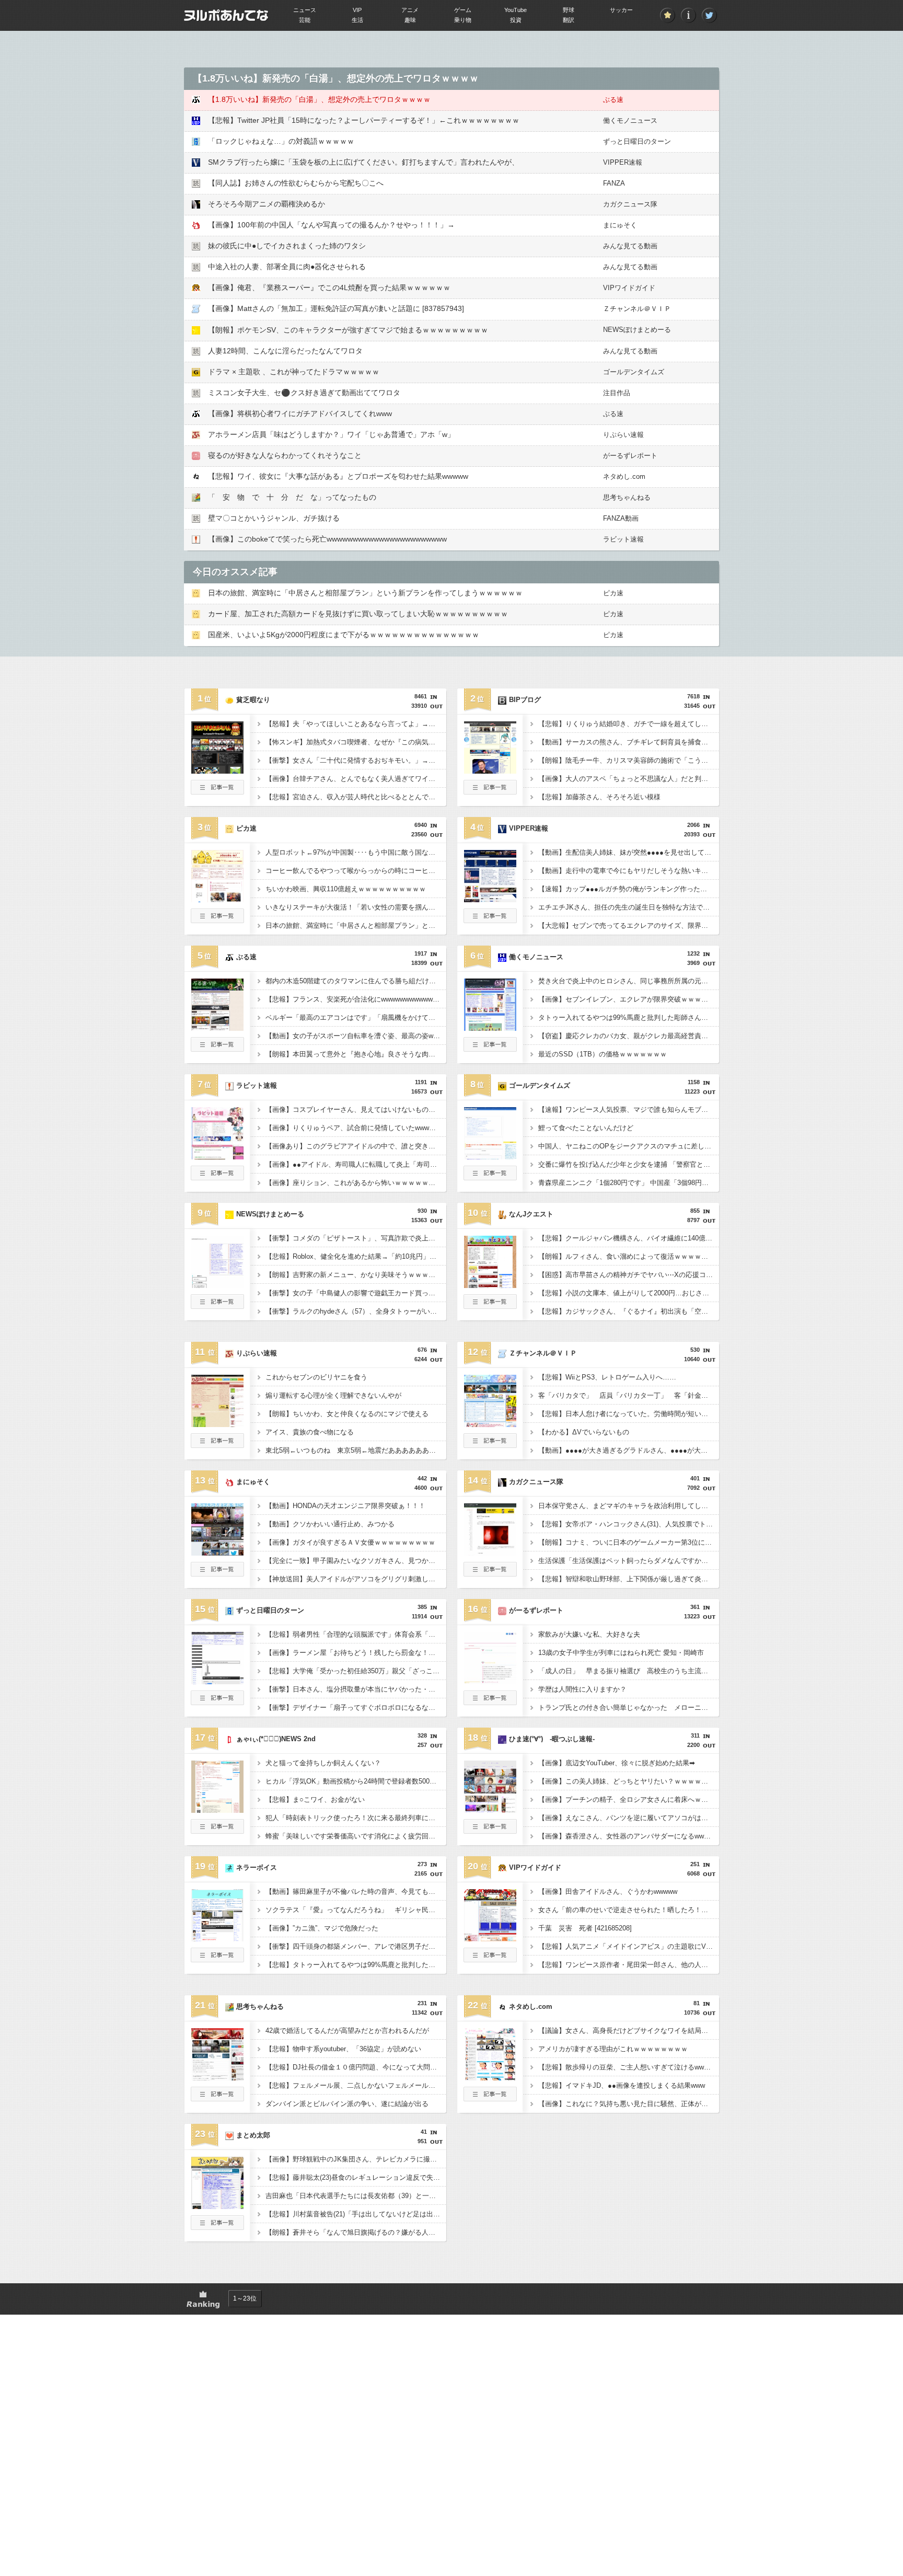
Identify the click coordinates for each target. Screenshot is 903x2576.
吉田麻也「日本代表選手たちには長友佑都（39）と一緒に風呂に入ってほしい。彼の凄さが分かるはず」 (356, 2196)
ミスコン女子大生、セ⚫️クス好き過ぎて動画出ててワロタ (304, 393)
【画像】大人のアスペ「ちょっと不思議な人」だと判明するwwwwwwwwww (629, 779)
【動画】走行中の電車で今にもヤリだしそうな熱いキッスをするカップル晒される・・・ (629, 871)
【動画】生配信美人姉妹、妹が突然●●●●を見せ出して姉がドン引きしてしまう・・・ (629, 852)
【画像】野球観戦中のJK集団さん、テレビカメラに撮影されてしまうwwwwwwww (356, 2159)
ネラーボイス (257, 1867)
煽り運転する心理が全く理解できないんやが (333, 1395)
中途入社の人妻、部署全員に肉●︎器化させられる (287, 267)
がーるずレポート (630, 456)
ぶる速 (613, 100)
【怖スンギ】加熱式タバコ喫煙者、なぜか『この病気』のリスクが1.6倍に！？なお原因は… (356, 742)
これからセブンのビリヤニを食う (316, 1377)
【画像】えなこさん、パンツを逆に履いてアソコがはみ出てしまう (629, 1818)
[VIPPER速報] (490, 899)
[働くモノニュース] (490, 1028)
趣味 (410, 20)
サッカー (621, 10)
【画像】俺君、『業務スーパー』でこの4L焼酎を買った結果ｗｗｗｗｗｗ (329, 287)
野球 (569, 10)
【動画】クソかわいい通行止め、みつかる (330, 1524)
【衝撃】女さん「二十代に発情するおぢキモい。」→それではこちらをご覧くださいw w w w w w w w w (356, 760)
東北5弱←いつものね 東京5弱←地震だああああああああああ (356, 1450)
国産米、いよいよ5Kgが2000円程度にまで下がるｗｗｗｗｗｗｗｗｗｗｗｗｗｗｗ (344, 635)
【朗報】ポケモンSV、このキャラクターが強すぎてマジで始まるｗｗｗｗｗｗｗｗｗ (348, 330)
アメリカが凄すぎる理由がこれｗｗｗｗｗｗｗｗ (613, 2049)
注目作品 (617, 393)
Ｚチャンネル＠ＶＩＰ (637, 309)
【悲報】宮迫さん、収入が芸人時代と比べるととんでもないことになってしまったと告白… (356, 797)
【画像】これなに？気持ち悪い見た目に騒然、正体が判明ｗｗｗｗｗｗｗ (629, 2104)
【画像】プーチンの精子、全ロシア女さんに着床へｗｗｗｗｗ (629, 1799)
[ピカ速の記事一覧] (217, 920)
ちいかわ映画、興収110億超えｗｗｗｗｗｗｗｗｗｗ (346, 889)
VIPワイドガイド (629, 288)
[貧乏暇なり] (217, 770)
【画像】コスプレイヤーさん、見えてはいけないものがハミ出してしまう (356, 1109)
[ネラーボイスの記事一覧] (217, 1959)
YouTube (516, 10)
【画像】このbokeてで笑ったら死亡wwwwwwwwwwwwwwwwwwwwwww (327, 539)
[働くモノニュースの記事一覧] (490, 1049)
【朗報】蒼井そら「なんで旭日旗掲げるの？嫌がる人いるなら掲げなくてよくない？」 (356, 2232)
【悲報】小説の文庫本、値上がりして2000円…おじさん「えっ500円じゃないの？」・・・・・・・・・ (629, 1293)
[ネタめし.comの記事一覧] (490, 2098)
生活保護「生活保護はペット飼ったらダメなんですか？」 (627, 1561)
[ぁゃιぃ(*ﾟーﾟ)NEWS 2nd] (217, 1810)
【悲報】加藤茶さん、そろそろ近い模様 (599, 797)
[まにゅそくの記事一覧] (217, 1573)
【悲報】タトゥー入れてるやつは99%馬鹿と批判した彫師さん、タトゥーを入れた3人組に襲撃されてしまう (356, 1965)
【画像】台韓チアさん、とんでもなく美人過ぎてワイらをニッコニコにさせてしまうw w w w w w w (356, 779)
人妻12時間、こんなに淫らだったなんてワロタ (285, 351)
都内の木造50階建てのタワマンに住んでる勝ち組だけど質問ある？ (356, 981)
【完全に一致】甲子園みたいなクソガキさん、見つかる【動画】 (356, 1561)
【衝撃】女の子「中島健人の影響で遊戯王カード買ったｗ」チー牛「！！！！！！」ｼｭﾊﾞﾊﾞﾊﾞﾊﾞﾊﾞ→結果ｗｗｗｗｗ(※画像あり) (356, 1293)
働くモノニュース (630, 120)
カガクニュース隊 (630, 204)
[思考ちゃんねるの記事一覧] (217, 2098)
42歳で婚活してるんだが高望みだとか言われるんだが (347, 2031)
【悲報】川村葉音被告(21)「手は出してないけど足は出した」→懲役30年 (356, 2214)
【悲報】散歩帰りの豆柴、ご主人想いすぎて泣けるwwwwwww (629, 2067)
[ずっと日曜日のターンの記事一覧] (217, 1702)
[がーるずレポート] (490, 1681)
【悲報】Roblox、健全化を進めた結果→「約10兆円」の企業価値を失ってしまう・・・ (356, 1256)
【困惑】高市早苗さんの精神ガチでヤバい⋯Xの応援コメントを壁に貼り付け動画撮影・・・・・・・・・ (629, 1275)
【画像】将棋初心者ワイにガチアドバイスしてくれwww (300, 413)
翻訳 (569, 20)
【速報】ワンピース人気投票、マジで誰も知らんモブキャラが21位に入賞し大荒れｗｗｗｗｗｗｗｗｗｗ (629, 1109)
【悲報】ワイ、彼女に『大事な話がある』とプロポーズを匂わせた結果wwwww (338, 476)
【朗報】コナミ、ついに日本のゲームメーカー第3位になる (628, 1542)
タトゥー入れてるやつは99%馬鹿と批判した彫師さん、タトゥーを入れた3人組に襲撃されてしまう (629, 1017)
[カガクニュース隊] (490, 1552)
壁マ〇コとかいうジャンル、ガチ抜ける (274, 518)
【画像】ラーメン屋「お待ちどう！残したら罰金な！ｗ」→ (356, 1653)
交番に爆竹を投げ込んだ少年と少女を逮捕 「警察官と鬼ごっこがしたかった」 (629, 1164)
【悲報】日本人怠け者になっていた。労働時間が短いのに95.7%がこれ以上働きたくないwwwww (629, 1414)
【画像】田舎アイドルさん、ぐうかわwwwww (608, 1891)
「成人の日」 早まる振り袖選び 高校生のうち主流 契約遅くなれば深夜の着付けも (629, 1671)
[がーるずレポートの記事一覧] (490, 1702)
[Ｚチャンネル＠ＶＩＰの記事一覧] (490, 1445)
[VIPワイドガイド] (490, 1938)
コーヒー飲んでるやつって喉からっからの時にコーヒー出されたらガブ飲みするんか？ (356, 871)
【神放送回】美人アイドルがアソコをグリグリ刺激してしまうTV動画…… (356, 1579)
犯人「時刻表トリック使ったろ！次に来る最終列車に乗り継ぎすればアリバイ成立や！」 (356, 1818)
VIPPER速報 (623, 162)
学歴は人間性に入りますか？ (582, 1689)
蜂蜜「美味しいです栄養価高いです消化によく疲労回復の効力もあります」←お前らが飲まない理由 (356, 1836)
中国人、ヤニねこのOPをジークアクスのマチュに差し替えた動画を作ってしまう (629, 1146)
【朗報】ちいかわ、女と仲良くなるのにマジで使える (347, 1414)
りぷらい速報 (623, 435)
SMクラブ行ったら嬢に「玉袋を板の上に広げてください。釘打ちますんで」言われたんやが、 (363, 162)
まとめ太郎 (253, 2135)
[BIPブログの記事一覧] (490, 791)
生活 (357, 20)
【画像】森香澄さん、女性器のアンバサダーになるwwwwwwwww (629, 1836)
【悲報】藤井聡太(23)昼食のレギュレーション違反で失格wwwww (356, 2177)
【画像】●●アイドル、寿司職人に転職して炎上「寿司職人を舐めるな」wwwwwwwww (356, 1164)
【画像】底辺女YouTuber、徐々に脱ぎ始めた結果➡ (617, 1763)
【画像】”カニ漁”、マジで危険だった (322, 1928)
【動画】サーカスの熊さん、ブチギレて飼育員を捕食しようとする (629, 742)
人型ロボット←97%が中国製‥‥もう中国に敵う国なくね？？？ (356, 852)
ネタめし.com (624, 476)
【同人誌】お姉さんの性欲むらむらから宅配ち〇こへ (296, 183)
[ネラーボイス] (217, 1938)
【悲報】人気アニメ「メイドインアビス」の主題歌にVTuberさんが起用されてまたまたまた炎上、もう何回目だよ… (629, 1946)
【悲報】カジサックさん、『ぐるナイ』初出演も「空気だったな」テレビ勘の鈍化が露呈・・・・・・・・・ (629, 1311)
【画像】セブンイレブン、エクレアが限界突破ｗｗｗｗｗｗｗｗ (629, 999)
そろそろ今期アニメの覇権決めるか (267, 204)
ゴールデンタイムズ (634, 372)
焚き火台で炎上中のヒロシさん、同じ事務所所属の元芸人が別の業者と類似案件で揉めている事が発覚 (629, 981)
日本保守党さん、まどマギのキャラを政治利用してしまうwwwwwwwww (629, 1506)
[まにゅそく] (217, 1552)
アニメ (410, 10)
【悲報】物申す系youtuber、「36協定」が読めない (343, 2049)
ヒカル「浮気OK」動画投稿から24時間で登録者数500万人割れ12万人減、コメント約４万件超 (356, 1781)
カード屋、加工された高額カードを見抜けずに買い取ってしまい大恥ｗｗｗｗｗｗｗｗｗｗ (358, 614)
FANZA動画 (621, 518)
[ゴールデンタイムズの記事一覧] (490, 1177)
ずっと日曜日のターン (637, 141)
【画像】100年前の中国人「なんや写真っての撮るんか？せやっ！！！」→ (331, 225)
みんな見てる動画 (630, 246)
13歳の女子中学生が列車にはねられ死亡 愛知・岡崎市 (621, 1653)
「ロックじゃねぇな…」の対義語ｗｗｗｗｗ (281, 141)
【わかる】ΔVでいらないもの (584, 1432)
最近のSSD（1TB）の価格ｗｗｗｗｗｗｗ (603, 1054)
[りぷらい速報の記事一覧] (217, 1445)
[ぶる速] (217, 1028)
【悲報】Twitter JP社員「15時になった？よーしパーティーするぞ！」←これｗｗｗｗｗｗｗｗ (364, 120)
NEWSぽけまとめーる (637, 330)
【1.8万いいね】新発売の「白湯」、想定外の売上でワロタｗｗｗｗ (319, 99)
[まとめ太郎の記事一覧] (217, 2227)
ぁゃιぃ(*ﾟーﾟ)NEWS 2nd (276, 1739)
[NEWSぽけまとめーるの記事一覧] (217, 1306)
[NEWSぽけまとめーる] (217, 1285)
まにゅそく (620, 225)
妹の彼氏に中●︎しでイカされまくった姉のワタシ (287, 246)
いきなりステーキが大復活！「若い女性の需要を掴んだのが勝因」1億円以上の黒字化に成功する (356, 907)
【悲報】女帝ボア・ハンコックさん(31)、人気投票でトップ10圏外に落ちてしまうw (629, 1524)
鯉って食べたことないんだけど (586, 1128)
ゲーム (463, 10)
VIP (357, 10)
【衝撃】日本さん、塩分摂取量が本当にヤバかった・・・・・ (356, 1689)
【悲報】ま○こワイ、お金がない (315, 1799)
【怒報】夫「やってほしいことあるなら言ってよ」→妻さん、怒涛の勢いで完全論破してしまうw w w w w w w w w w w (356, 724)
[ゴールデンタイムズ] (490, 1156)
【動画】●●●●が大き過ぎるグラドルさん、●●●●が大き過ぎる (629, 1450)
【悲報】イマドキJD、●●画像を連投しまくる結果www (622, 2085)
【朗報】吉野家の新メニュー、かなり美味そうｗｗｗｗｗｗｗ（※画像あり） (356, 1275)
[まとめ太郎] (217, 2206)
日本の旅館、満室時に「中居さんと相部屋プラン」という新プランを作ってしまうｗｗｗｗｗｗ (365, 593)
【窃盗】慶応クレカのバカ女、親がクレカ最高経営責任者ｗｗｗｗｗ (629, 1036)
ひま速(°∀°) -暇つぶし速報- (552, 1739)
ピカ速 (613, 593)
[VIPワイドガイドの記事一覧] (490, 1959)
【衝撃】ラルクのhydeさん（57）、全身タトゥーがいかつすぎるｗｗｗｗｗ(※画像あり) (356, 1311)
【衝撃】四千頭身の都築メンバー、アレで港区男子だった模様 (356, 1946)
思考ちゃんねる (627, 497)
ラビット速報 (623, 539)
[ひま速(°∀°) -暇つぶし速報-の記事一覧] (490, 1831)
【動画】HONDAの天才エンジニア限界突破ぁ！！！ (345, 1506)
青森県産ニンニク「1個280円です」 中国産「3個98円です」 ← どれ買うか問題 (629, 1183)
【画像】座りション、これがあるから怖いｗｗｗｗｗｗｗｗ (356, 1183)
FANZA (614, 183)
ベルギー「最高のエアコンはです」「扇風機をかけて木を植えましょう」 (356, 1017)
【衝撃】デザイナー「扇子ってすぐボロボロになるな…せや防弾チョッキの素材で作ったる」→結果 (356, 1707)
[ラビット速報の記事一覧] (217, 1177)
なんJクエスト (531, 1214)
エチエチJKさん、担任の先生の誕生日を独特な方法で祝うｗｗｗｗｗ (629, 907)
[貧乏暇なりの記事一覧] (217, 791)
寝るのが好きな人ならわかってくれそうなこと (285, 455)
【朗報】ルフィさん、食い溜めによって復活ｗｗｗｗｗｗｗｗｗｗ (629, 1256)
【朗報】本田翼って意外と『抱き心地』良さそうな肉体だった (356, 1054)
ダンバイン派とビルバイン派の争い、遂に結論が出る (347, 2104)
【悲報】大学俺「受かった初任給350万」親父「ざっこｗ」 (356, 1671)
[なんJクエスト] (490, 1285)
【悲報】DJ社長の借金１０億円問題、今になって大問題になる (356, 2067)
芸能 (305, 20)
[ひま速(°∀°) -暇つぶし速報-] (490, 1810)
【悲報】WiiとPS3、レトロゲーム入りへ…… (607, 1377)
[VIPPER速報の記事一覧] (490, 920)
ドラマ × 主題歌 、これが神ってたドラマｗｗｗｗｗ (294, 372)
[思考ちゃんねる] (217, 2077)
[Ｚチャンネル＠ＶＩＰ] (490, 1424)
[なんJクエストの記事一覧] (490, 1306)
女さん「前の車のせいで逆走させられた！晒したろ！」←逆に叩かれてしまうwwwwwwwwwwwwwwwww (629, 1910)
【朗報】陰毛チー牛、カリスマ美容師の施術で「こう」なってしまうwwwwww (629, 760)
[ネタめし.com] (490, 2077)
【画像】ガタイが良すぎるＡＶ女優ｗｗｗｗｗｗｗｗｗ (350, 1542)
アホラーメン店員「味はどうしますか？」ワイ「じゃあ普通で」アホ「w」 (331, 434)
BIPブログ (525, 700)
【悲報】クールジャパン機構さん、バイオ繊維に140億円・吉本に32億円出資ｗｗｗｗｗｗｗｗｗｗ (629, 1238)
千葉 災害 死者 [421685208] (585, 1928)
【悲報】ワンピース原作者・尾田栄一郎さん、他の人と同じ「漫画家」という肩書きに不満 (629, 1965)
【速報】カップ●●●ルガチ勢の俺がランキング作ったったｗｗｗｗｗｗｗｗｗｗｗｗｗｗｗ (629, 889)
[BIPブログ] (490, 770)
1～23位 (245, 2298)
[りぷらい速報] (217, 1424)
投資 (516, 20)
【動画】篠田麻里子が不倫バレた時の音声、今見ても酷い (354, 1891)
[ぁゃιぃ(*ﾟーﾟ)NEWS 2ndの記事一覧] (217, 1831)
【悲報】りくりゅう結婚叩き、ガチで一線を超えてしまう (627, 724)
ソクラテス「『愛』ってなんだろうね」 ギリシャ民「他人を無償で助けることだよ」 (356, 1910)
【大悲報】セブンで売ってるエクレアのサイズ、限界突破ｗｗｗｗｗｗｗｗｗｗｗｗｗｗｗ (629, 925)
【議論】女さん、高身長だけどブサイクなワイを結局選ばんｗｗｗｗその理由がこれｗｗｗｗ (629, 2031)
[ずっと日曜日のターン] (217, 1681)
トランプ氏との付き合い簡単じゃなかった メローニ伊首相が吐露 (629, 1707)
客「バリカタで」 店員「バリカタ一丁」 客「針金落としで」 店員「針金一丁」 (629, 1395)
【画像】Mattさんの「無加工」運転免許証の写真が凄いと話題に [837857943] (336, 308)
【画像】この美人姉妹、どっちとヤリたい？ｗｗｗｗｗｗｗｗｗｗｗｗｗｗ (629, 1781)
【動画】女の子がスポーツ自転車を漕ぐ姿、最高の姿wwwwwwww (356, 1036)
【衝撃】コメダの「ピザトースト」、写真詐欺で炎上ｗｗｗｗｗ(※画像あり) (356, 1238)
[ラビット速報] (217, 1156)
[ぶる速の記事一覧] (217, 1049)
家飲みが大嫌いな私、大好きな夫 (589, 1634)
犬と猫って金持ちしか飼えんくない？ (323, 1763)
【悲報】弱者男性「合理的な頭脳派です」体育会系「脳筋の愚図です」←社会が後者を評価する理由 (356, 1634)
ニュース (305, 10)
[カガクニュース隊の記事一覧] (490, 1573)
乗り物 (463, 20)
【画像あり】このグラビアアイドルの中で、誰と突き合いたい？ (356, 1146)
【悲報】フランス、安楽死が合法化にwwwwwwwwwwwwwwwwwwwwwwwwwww (356, 999)
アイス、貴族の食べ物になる (310, 1432)
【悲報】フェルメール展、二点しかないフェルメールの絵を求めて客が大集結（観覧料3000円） (356, 2085)
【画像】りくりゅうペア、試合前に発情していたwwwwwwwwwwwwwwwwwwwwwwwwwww (356, 1128)
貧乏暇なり (253, 700)
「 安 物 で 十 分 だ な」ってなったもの (292, 497)
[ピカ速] (217, 899)
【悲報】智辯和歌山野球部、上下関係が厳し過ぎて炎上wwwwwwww (629, 1579)
